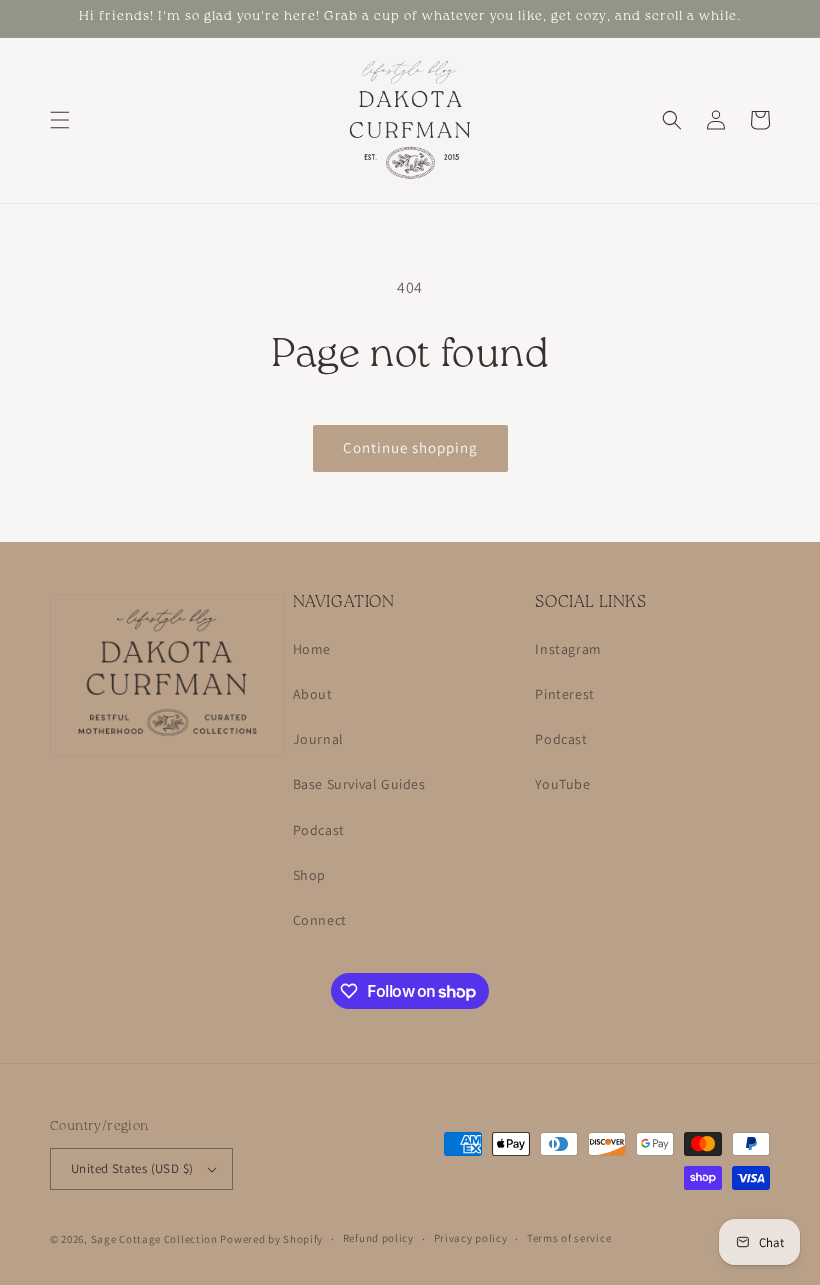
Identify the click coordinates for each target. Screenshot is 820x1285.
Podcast (319, 830)
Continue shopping (410, 447)
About (313, 694)
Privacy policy (471, 1238)
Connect (320, 920)
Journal (318, 739)
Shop (309, 875)
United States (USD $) (132, 1168)
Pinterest (564, 694)
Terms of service (569, 1238)
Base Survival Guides (359, 784)
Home (312, 649)
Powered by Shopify (271, 1239)
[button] (60, 120)
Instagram (568, 649)
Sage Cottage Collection (154, 1239)
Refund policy (378, 1238)
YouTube (562, 784)
